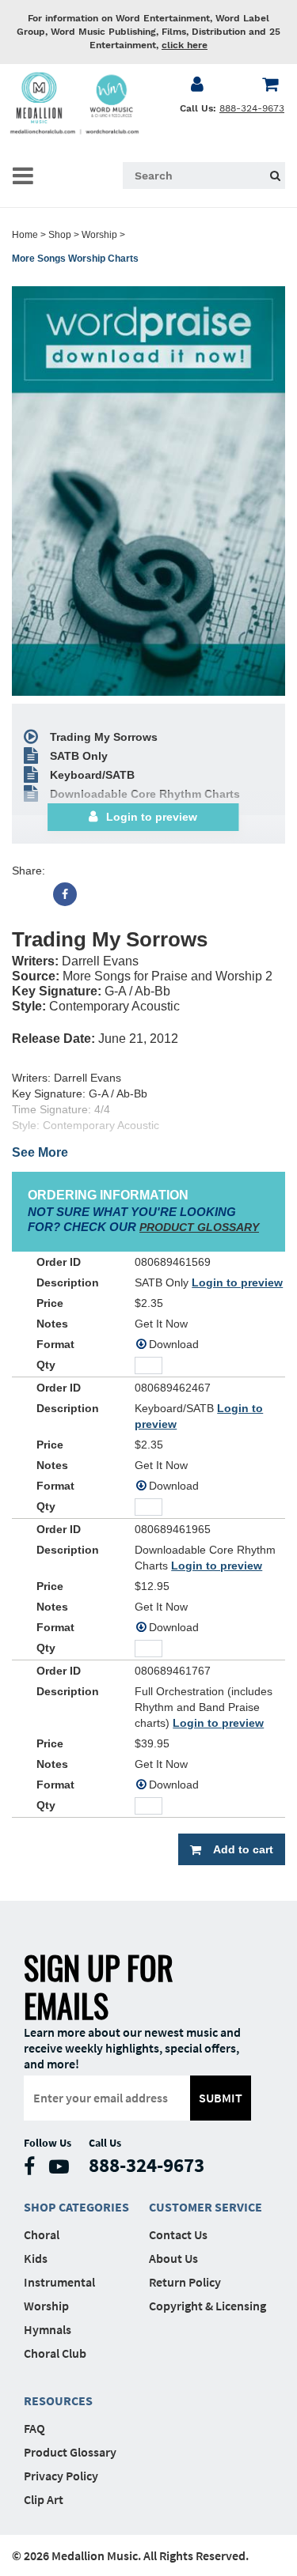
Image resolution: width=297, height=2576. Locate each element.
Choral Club (55, 2353)
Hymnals (48, 2329)
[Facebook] (65, 894)
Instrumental (59, 2282)
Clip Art (44, 2499)
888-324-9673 (252, 108)
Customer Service (206, 2207)
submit (221, 2098)
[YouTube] (63, 2170)
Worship (99, 235)
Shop (60, 235)
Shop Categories (76, 2207)
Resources (58, 2400)
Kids (36, 2258)
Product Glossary (70, 2452)
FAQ (34, 2428)
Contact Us (178, 2234)
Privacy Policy (61, 2476)
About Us (173, 2258)
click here (185, 45)
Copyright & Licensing (208, 2306)
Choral (42, 2234)
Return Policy (185, 2282)
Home (25, 235)
